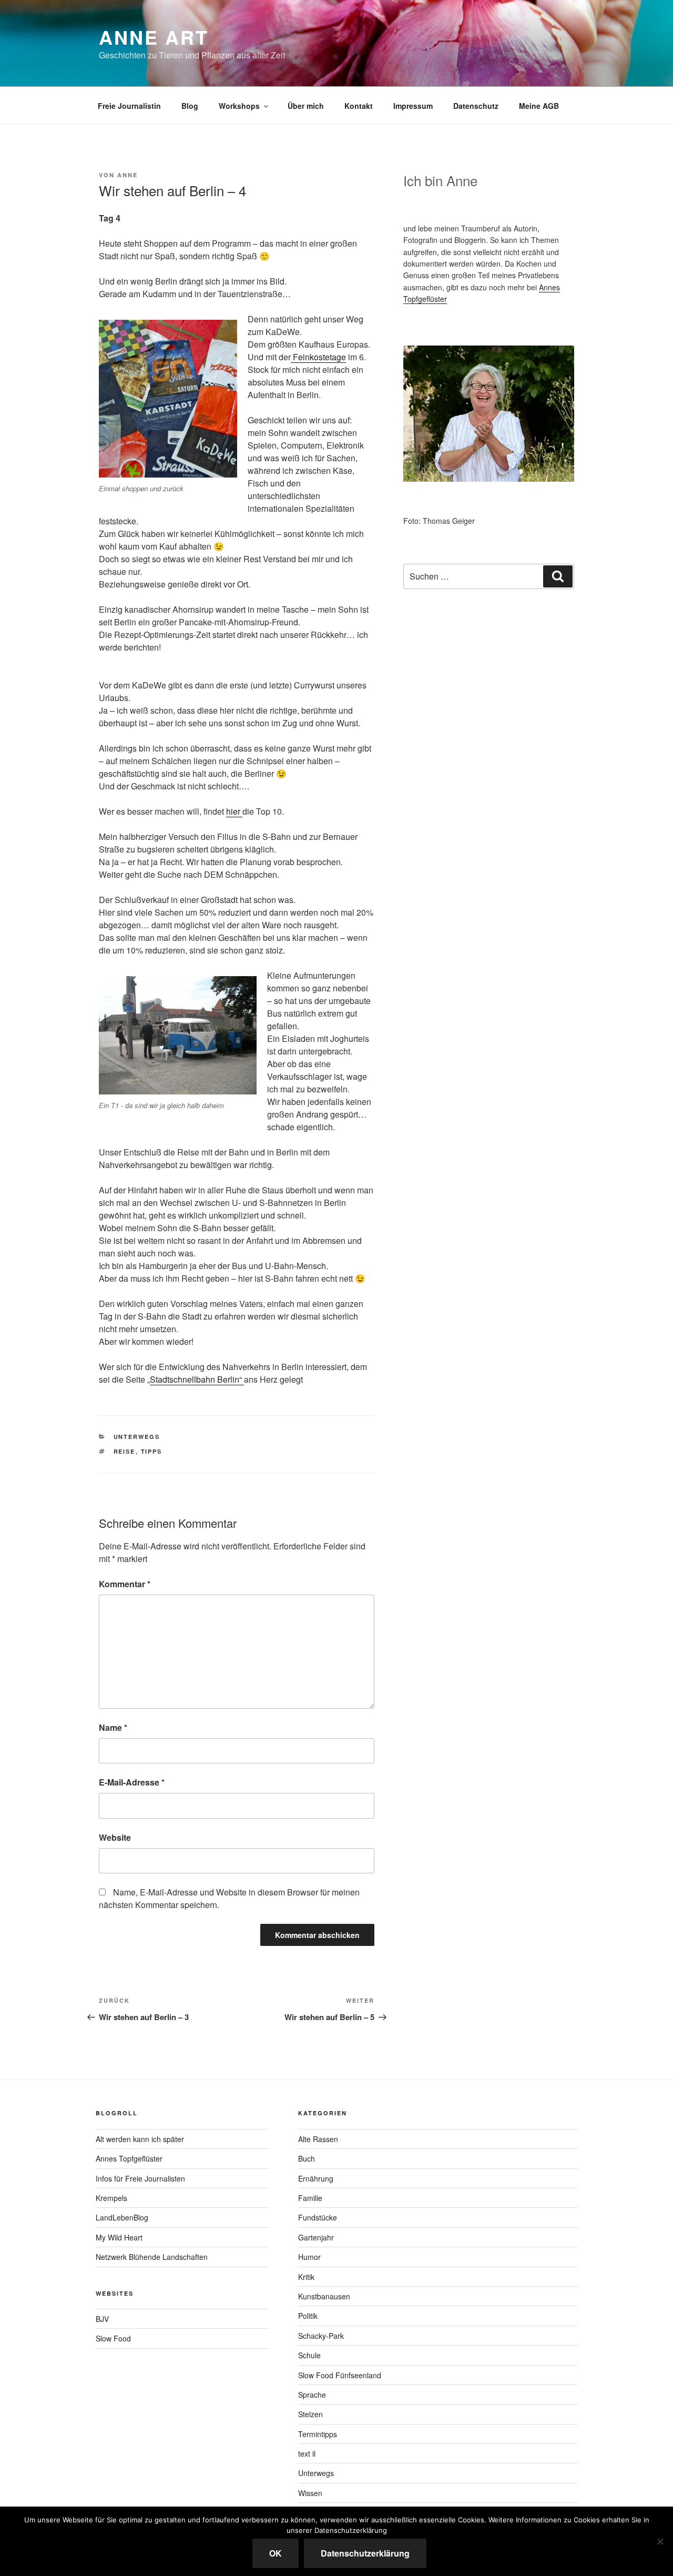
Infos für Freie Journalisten (140, 2178)
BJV (102, 2319)
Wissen (310, 2493)
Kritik (306, 2277)
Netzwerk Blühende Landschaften (152, 2257)
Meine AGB (539, 106)
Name (113, 1727)
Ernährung (316, 2178)
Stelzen (310, 2414)
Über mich (306, 106)
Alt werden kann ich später (140, 2139)
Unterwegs (137, 1437)
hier (234, 811)
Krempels (111, 2198)
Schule (309, 2355)
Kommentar (125, 1584)
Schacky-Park (321, 2336)
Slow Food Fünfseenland (340, 2375)
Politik (308, 2316)
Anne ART (154, 37)
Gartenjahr (316, 2237)
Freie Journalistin (129, 106)
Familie (310, 2198)
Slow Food (113, 2338)
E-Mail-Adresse (132, 1782)
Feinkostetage (318, 357)
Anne (128, 175)
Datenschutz (476, 106)
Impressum (413, 106)
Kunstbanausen (324, 2296)
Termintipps (318, 2434)
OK (276, 2553)
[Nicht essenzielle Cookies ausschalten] (660, 2541)
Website (115, 1837)
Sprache (312, 2395)
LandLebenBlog (122, 2217)
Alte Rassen (318, 2139)
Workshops (239, 106)
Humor (309, 2257)
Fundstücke (318, 2217)
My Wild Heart (119, 2237)
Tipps (152, 1451)
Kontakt (359, 106)
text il (307, 2453)
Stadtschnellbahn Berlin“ (197, 1379)
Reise (125, 1451)
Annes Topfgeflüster (129, 2158)
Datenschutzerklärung (365, 2553)
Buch (307, 2158)
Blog (190, 106)
